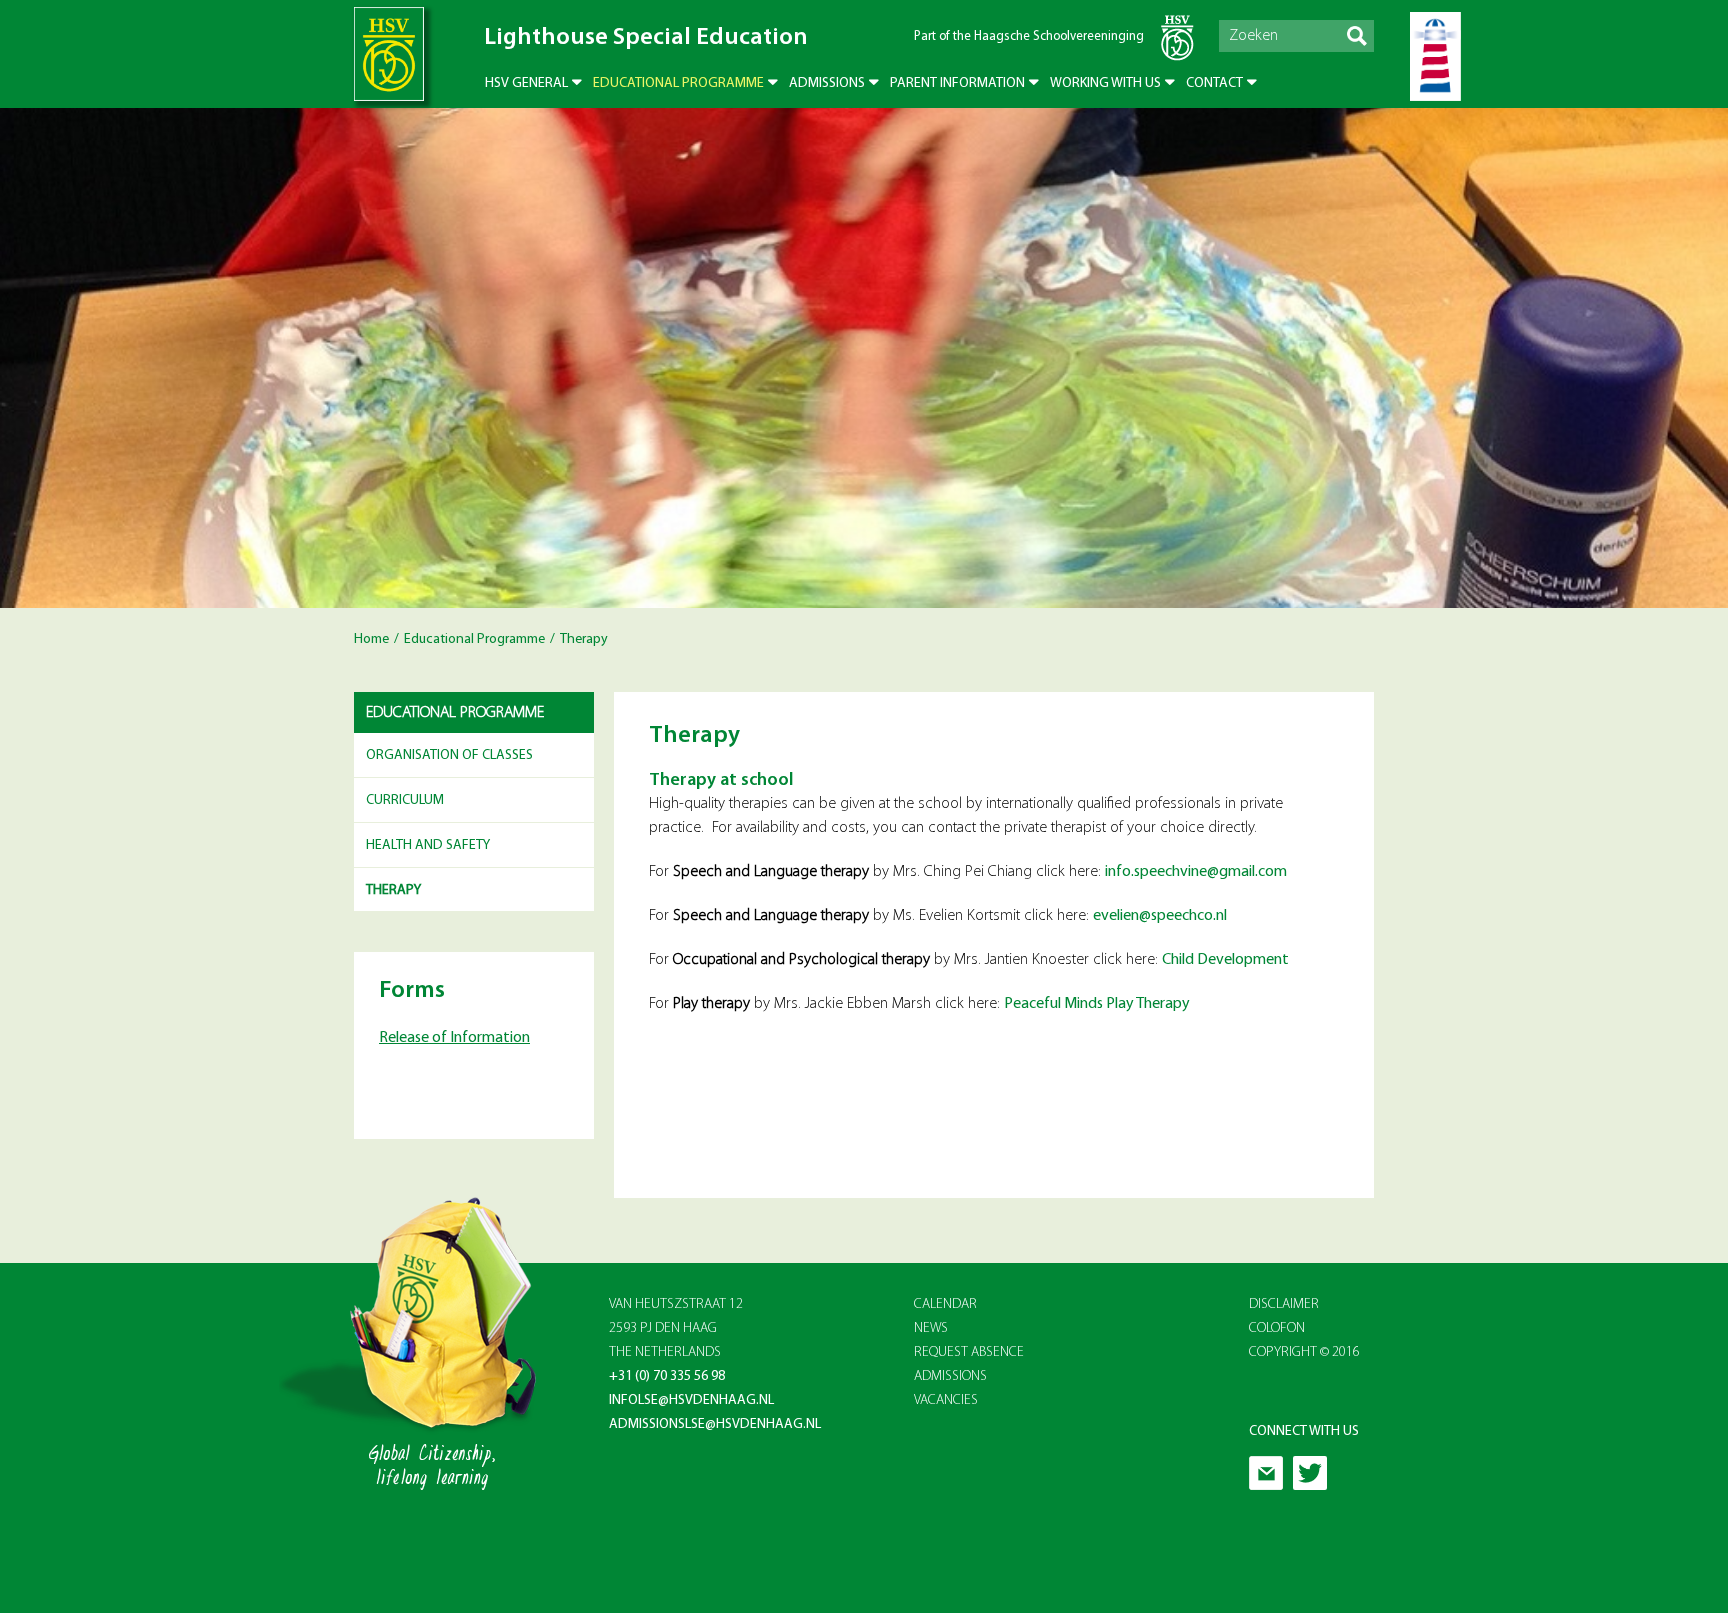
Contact (1214, 83)
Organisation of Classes (449, 755)
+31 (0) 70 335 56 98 (667, 1376)
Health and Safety (428, 845)
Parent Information (957, 83)
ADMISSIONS (950, 1376)
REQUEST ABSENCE (969, 1352)
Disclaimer (1284, 1304)
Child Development (1227, 960)
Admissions (827, 83)
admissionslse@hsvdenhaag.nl (715, 1424)
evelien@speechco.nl (1160, 916)
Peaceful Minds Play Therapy (1098, 1004)
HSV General (526, 83)
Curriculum (405, 800)
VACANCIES (946, 1400)
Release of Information (454, 1038)
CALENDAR (945, 1304)
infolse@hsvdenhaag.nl (691, 1400)
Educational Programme (678, 83)
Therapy (393, 890)
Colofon (1277, 1328)
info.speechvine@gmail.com (1196, 872)
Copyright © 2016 (1304, 1352)
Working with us (1105, 83)
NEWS (931, 1328)
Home (371, 639)
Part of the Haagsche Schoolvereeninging (1029, 36)
